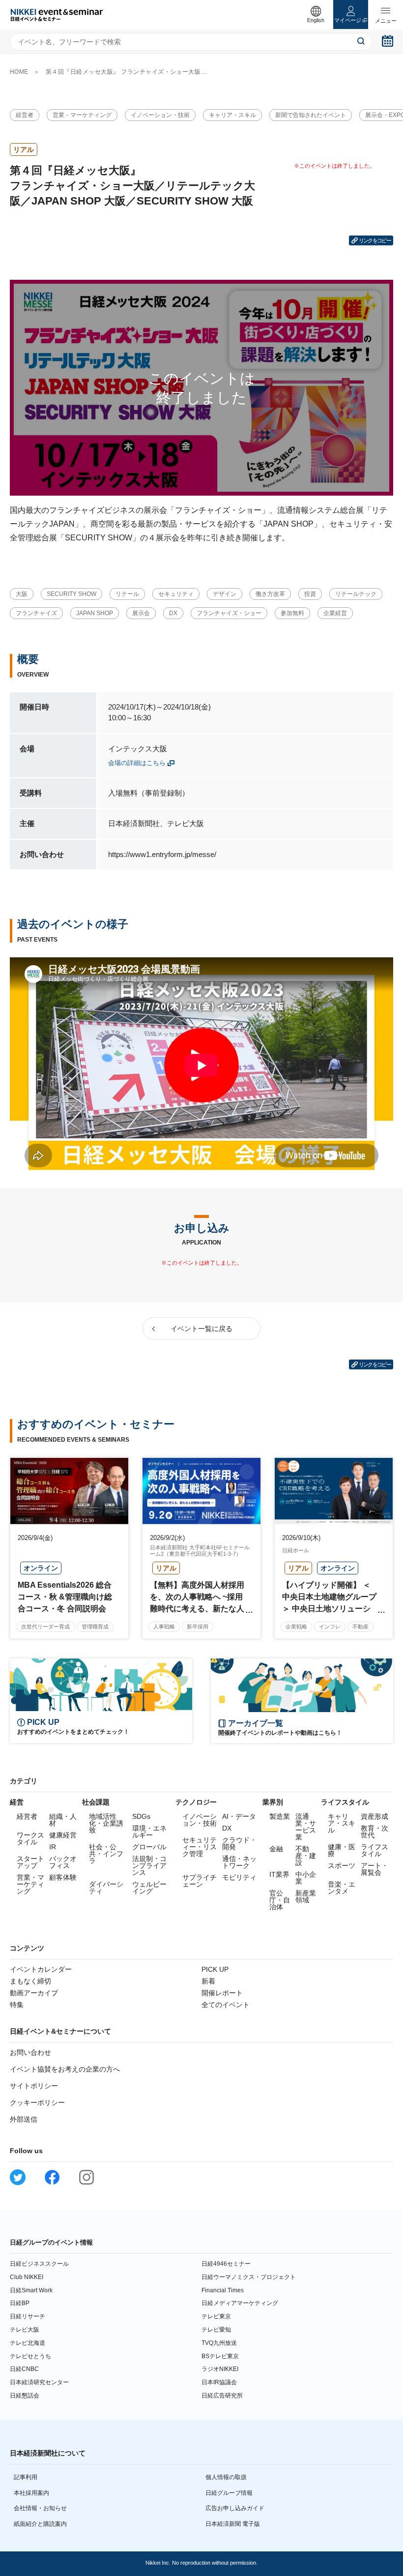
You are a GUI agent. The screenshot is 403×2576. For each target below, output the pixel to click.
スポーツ (342, 1865)
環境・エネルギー (149, 1832)
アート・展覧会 (374, 1869)
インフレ (330, 1627)
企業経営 (335, 613)
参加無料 (292, 613)
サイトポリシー (34, 2086)
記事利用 (26, 2477)
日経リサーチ (28, 2316)
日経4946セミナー (226, 2264)
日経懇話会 (25, 2396)
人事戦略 (164, 1627)
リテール (127, 594)
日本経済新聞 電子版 (233, 2524)
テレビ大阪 (25, 2330)
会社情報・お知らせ (40, 2508)
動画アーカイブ (34, 1993)
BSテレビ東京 (220, 2356)
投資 (310, 594)
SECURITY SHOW (72, 594)
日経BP (20, 2303)
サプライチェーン (200, 1881)
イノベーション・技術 (160, 115)
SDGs (141, 1816)
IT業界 (279, 1874)
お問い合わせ (30, 2052)
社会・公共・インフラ (106, 1854)
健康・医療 (342, 1850)
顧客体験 (63, 1877)
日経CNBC (24, 2369)
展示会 (141, 613)
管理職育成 (95, 1627)
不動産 (360, 1627)
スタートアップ (30, 1862)
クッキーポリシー (37, 2102)
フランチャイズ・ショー (229, 613)
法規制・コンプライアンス (149, 1865)
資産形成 (374, 1816)
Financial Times (223, 2290)
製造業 (280, 1816)
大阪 (22, 594)
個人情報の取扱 (226, 2477)
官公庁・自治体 (280, 1900)
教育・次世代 (374, 1832)
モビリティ (239, 1877)
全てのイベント (226, 2005)
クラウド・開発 (239, 1843)
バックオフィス (63, 1862)
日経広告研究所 (222, 2396)
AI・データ (239, 1816)
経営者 (25, 115)
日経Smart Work (31, 2290)
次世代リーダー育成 (45, 1627)
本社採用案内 (31, 2493)
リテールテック (356, 594)
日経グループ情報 (229, 2493)
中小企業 (306, 1878)
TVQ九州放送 (219, 2343)
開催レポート (222, 1993)
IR (53, 1847)
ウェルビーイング (149, 1888)
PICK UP (215, 1969)
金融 (276, 1849)
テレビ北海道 (28, 2343)
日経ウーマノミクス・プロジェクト (249, 2277)
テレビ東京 (216, 2316)
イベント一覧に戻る (201, 1329)
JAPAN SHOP (95, 613)
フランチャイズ (36, 613)
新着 (208, 1981)
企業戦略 (296, 1627)
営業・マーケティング (82, 115)
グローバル (149, 1847)
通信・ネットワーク (239, 1862)
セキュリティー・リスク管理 (200, 1847)
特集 (17, 2005)
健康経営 (63, 1835)
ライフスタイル (374, 1850)
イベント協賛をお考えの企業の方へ (65, 2069)
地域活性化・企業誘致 (106, 1823)
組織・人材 (63, 1820)
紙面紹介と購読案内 (40, 2524)
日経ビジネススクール (39, 2264)
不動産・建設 (306, 1856)
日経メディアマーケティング (240, 2303)
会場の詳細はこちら (137, 763)
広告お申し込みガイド (235, 2508)
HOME (19, 72)
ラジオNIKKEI (220, 2369)
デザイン (225, 594)
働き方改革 (270, 594)
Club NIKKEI (27, 2277)
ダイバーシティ (106, 1888)
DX (173, 613)
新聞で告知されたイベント (311, 115)
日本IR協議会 (219, 2382)
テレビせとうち (30, 2356)
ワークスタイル (30, 1838)
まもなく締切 (30, 1981)
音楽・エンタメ (342, 1888)
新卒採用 (198, 1627)
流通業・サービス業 (306, 1827)
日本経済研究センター (39, 2382)
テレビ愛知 (216, 2330)
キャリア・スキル (232, 115)
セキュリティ (176, 594)
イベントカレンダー (41, 1969)
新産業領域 (306, 1896)
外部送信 (24, 2119)
